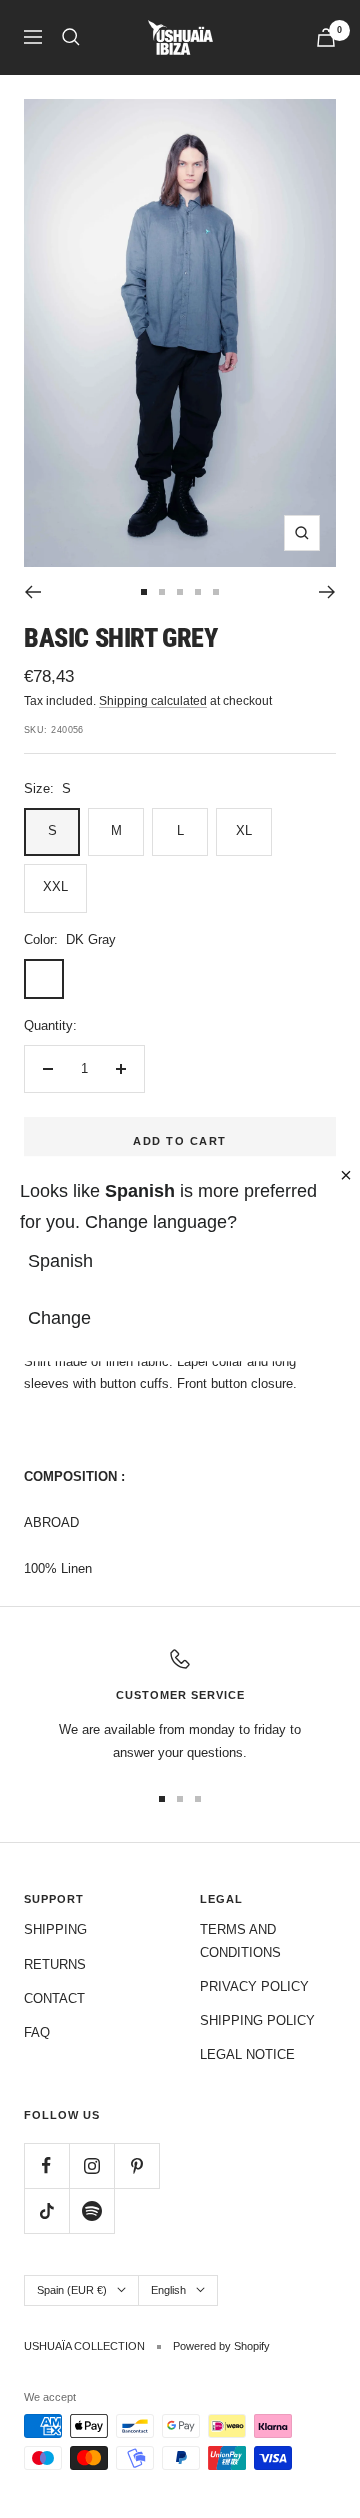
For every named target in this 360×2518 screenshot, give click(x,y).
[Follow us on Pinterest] (136, 2165)
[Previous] (32, 592)
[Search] (71, 37)
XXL (55, 886)
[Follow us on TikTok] (46, 2210)
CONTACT (54, 1998)
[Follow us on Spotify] (91, 2210)
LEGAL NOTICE (247, 2054)
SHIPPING (55, 1929)
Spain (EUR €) (72, 2290)
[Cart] (326, 37)
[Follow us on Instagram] (91, 2165)
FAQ (37, 2032)
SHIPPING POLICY (257, 2020)
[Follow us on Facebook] (46, 2165)
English (168, 2290)
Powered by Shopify (221, 2346)
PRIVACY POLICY (254, 1986)
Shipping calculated (153, 701)
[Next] (327, 592)
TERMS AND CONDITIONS (240, 1940)
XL (244, 830)
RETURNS (55, 1964)
